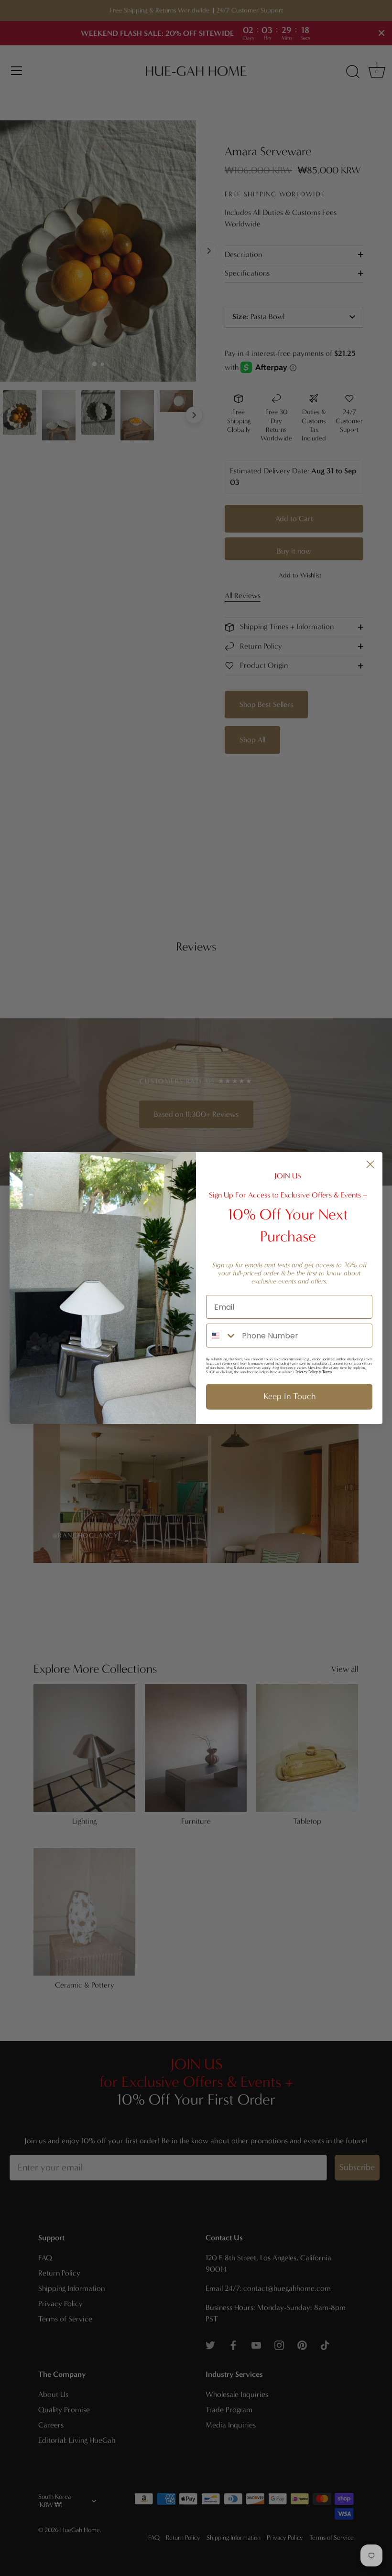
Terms (327, 1372)
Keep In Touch (289, 1396)
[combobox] (222, 1336)
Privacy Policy (307, 1372)
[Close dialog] (370, 1164)
